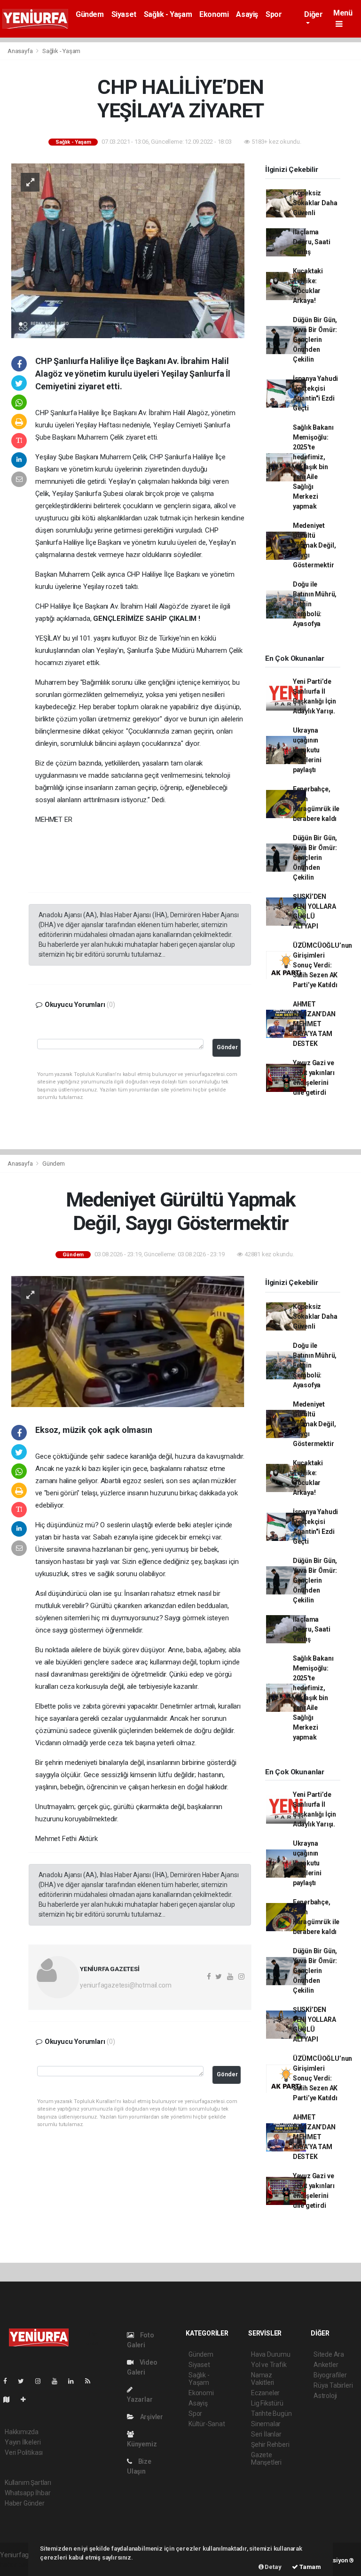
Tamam (310, 2567)
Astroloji (325, 2396)
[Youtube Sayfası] (58, 2381)
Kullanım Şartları (28, 2483)
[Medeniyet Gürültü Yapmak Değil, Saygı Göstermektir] (128, 1341)
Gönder (227, 1047)
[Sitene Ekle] (27, 2399)
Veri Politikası (24, 2452)
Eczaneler (265, 2393)
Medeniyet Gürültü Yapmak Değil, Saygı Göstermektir (314, 545)
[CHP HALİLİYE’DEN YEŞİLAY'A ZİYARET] (128, 250)
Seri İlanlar (266, 2434)
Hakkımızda (22, 2432)
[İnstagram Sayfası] (42, 2381)
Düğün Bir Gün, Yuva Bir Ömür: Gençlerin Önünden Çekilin (315, 340)
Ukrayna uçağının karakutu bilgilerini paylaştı (307, 750)
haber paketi (18, 2565)
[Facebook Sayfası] (9, 2381)
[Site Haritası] (10, 2399)
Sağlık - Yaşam (168, 14)
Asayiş (247, 14)
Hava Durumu (271, 2354)
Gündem (90, 14)
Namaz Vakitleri (263, 2379)
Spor (274, 14)
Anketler (326, 2365)
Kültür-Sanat (207, 2424)
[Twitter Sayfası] (25, 2381)
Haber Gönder (25, 2503)
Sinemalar (266, 2424)
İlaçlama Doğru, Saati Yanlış (312, 242)
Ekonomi (214, 14)
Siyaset (124, 14)
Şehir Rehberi (270, 2444)
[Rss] (91, 2381)
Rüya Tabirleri (333, 2385)
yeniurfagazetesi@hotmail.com (126, 1985)
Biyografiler (330, 2375)
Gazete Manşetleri (266, 2459)
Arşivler (151, 2417)
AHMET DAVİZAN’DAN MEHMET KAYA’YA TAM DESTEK (314, 1024)
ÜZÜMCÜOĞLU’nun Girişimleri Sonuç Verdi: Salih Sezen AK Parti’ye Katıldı (322, 965)
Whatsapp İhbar (27, 2493)
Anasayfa (21, 51)
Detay (273, 2567)
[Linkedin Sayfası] (75, 2381)
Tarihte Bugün (271, 2414)
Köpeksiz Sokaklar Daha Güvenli (315, 203)
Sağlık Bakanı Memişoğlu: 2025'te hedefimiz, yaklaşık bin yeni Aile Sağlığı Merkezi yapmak (313, 467)
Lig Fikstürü (267, 2403)
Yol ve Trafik (269, 2365)
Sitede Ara (329, 2354)
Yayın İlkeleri (23, 2442)
